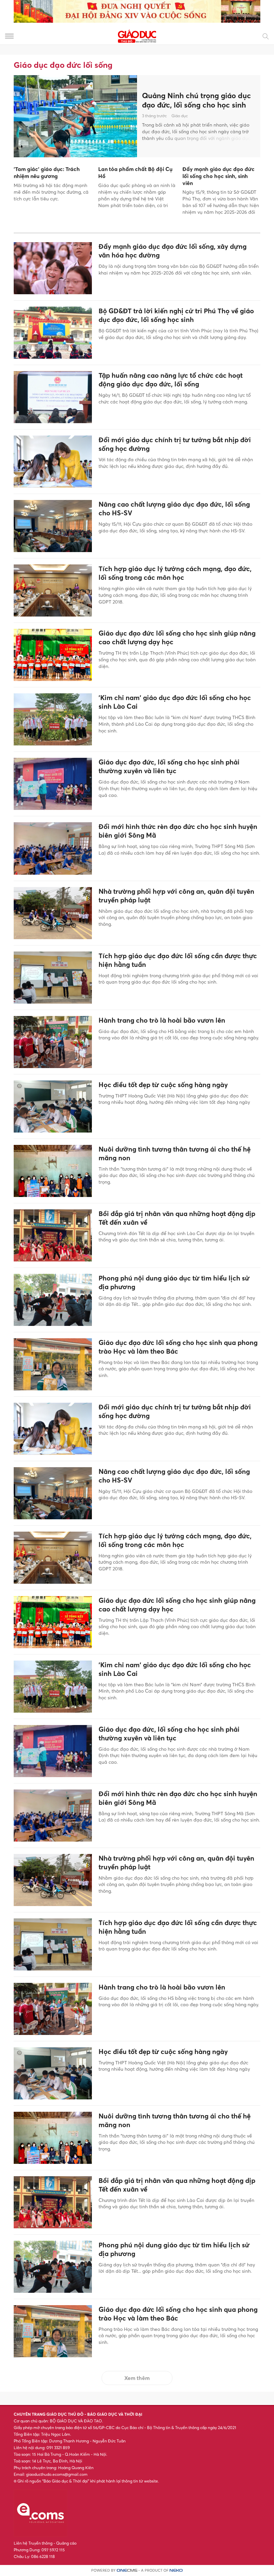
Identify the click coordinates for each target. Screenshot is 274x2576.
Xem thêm (137, 2378)
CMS (127, 2570)
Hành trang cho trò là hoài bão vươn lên (162, 1020)
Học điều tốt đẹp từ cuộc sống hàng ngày (163, 1085)
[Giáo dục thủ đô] (137, 36)
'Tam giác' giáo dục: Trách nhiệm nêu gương (47, 173)
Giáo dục (180, 116)
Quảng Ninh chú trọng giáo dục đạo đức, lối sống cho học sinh (196, 100)
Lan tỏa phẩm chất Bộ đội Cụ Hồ (135, 173)
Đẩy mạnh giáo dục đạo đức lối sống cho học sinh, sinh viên (219, 176)
